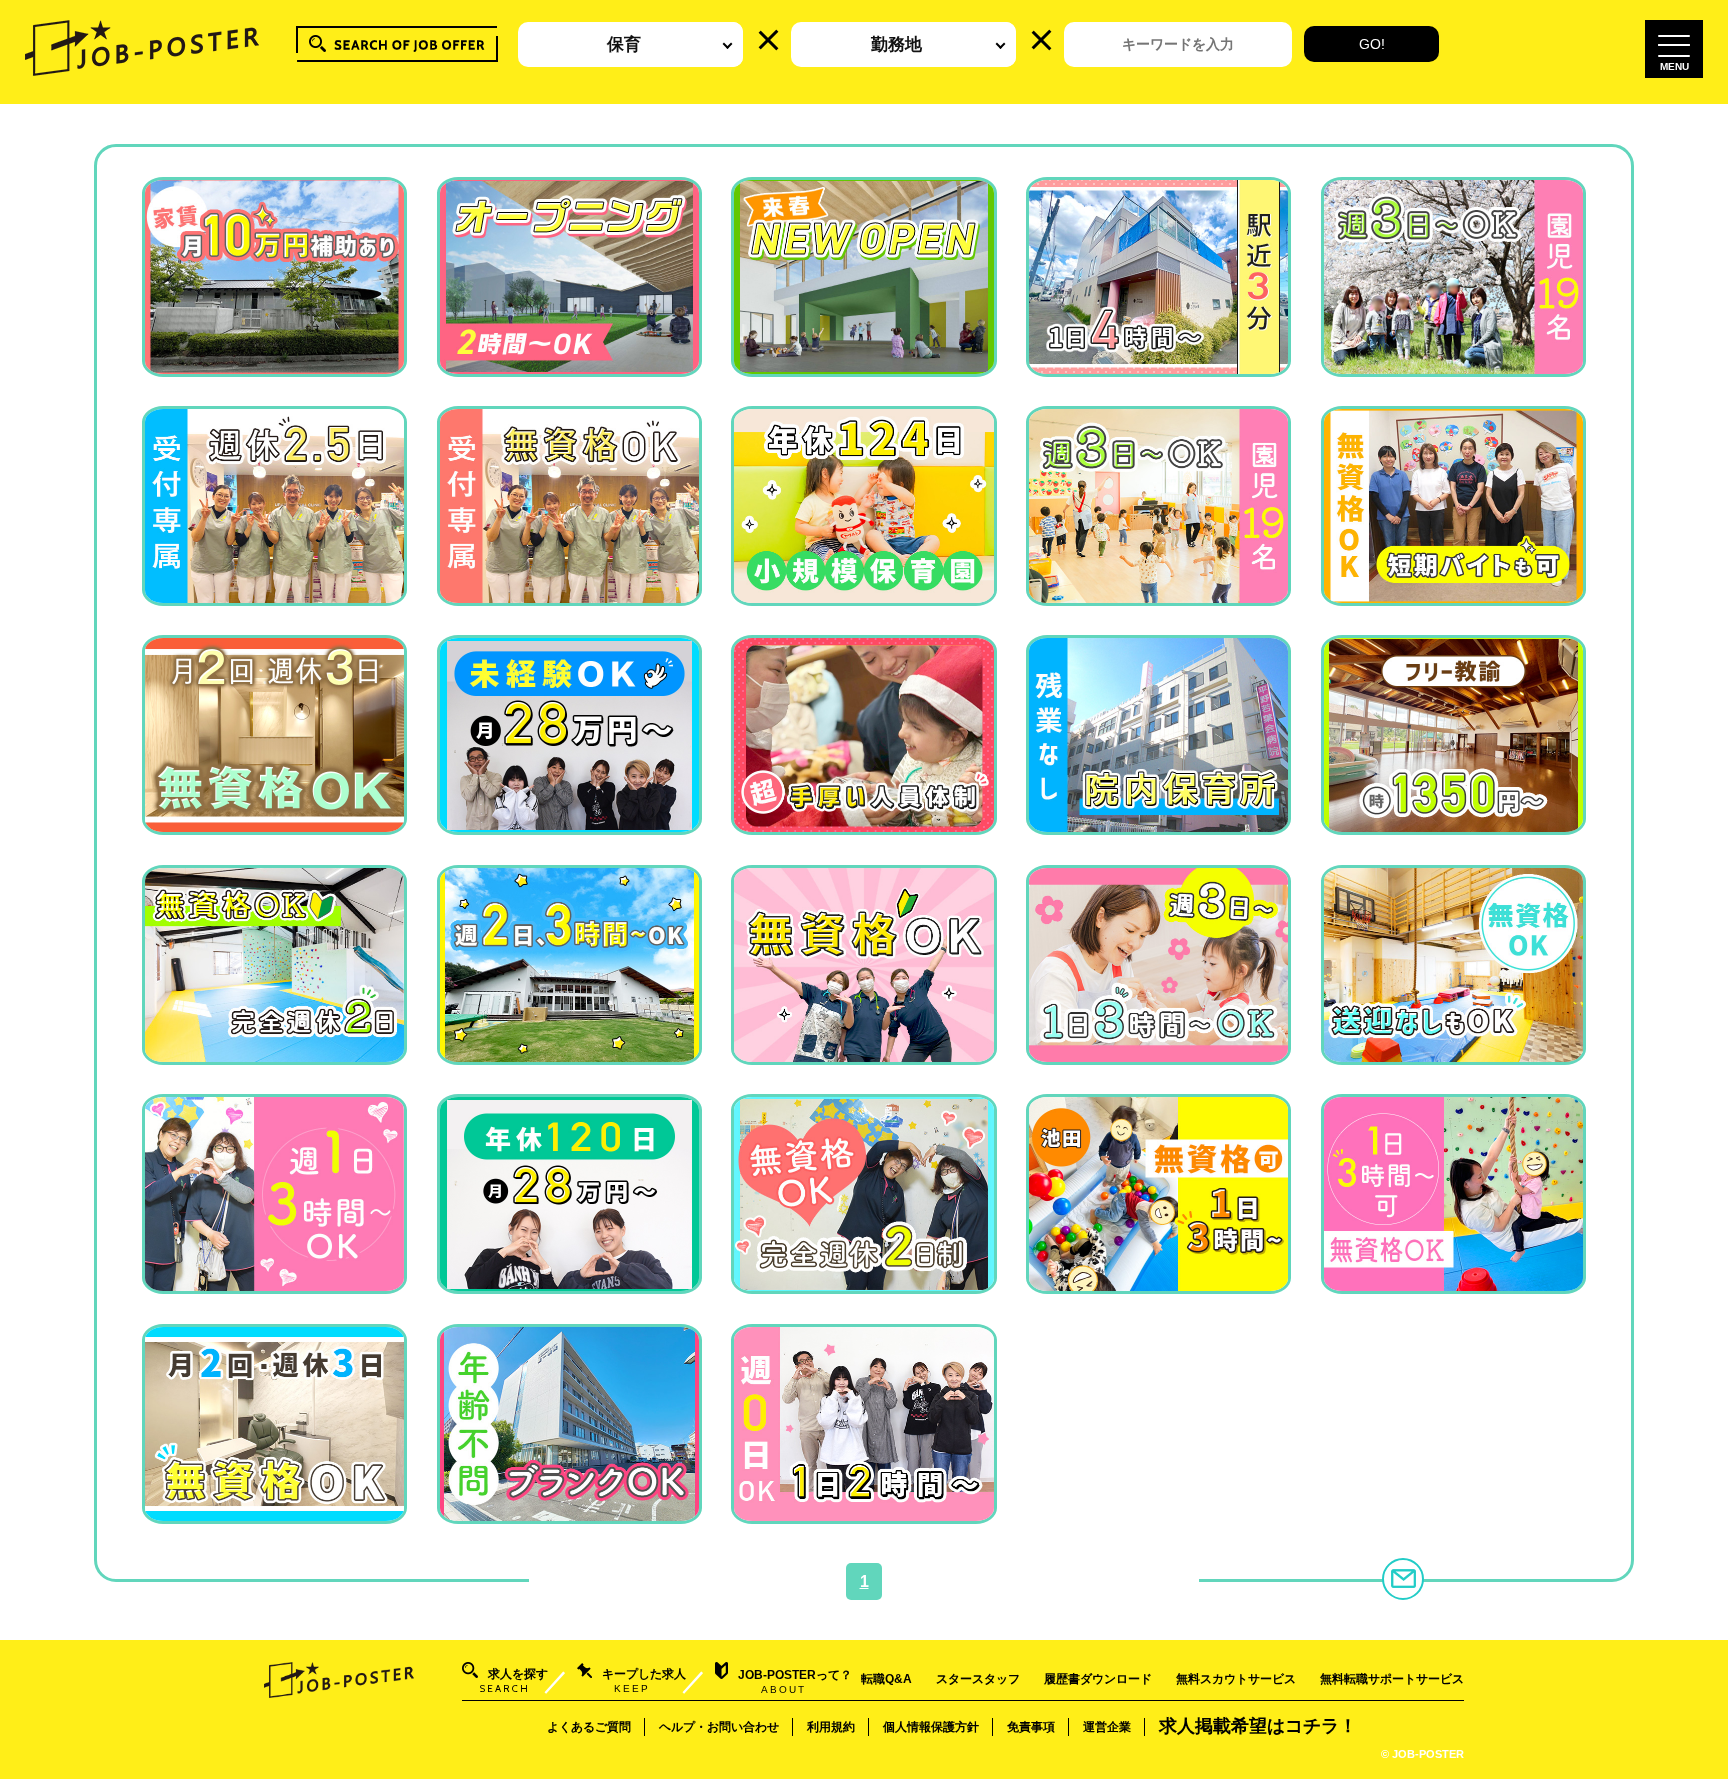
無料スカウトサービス (1236, 1679)
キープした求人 (644, 1680)
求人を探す (514, 1680)
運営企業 (1107, 1727)
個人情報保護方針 (931, 1727)
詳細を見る (274, 357)
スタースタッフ (978, 1679)
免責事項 (1031, 1727)
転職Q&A (886, 1679)
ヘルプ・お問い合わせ (719, 1727)
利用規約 (831, 1727)
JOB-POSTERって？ (795, 1681)
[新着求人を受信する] (1403, 1579)
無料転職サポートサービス (1392, 1679)
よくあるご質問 (589, 1727)
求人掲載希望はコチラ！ (1258, 1726)
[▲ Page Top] (1689, 1740)
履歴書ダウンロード (1098, 1679)
